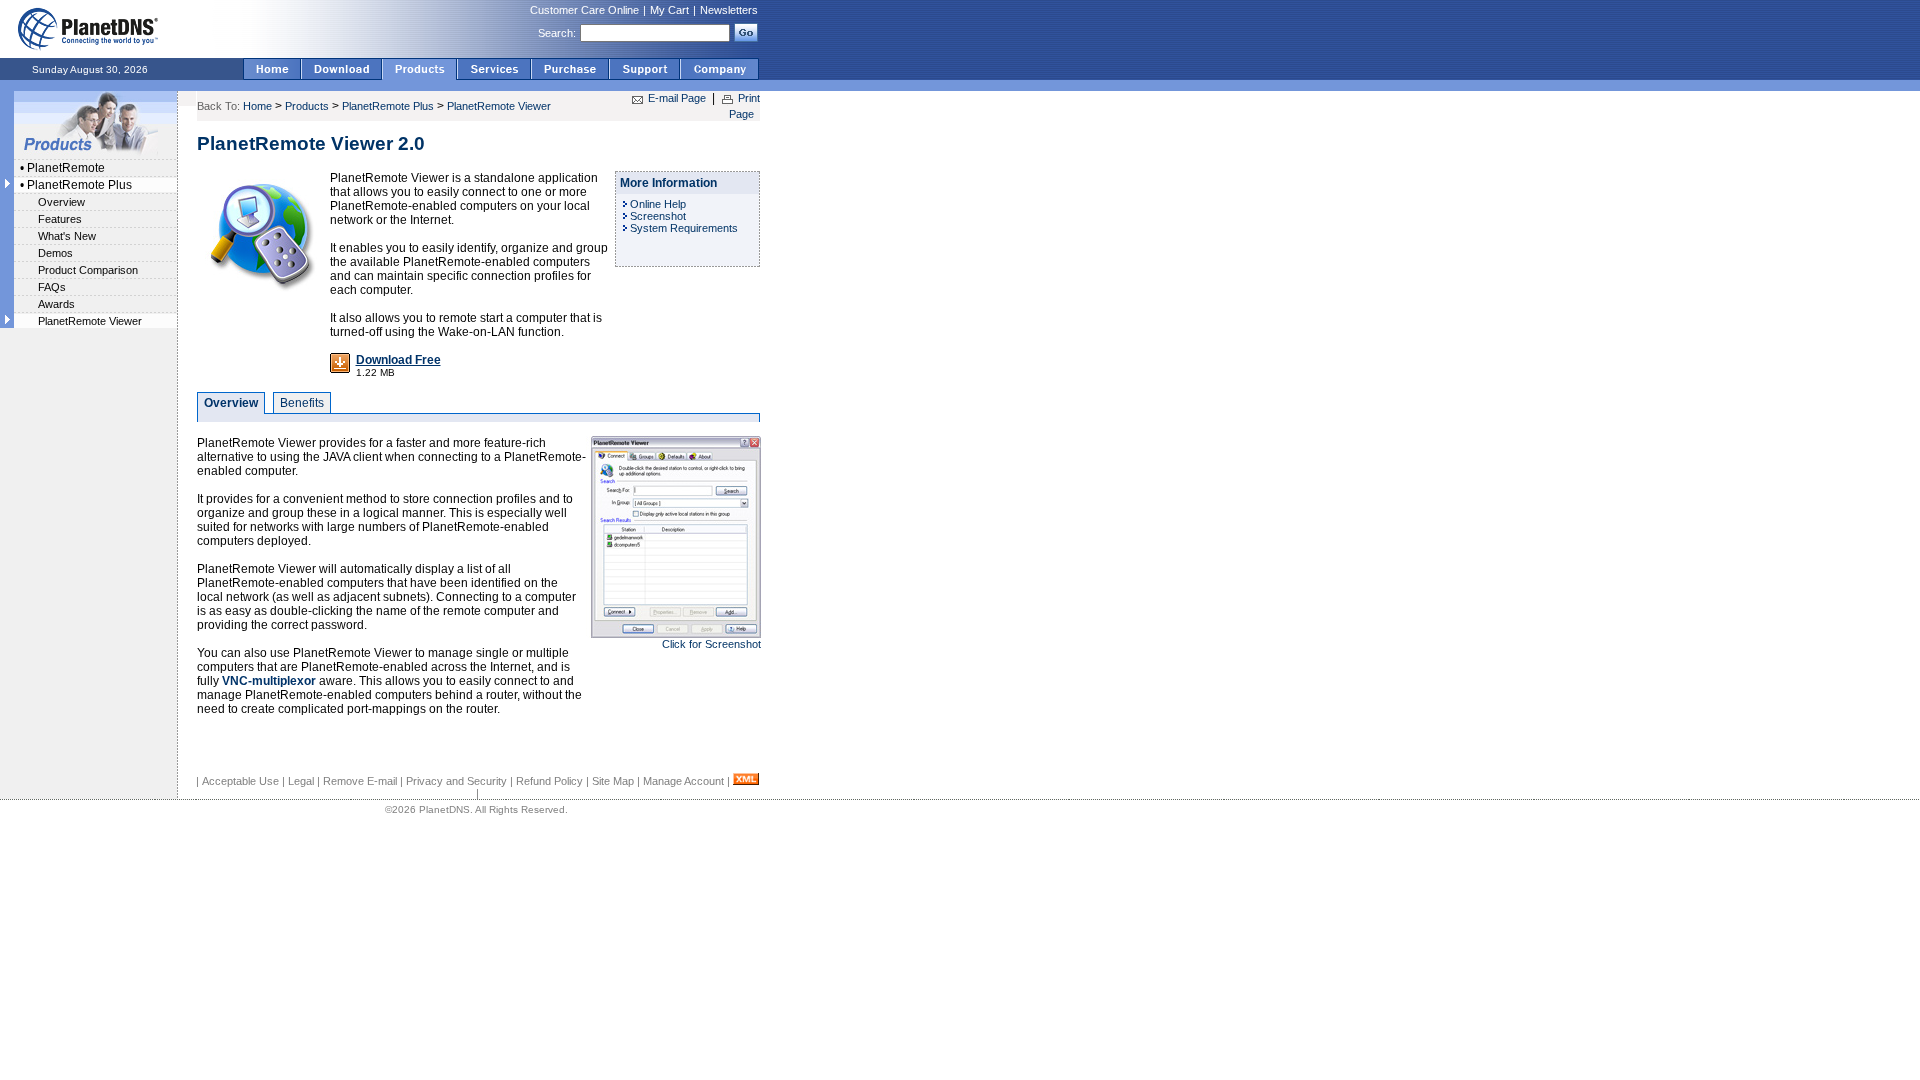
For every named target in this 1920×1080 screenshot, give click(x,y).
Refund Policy (549, 781)
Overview (61, 202)
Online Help (658, 204)
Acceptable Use (240, 781)
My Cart (669, 10)
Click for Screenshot (711, 644)
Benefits (302, 403)
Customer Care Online (584, 10)
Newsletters (729, 10)
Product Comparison (88, 270)
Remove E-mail (360, 781)
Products (307, 106)
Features (60, 219)
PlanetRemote (66, 168)
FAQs (52, 287)
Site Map (613, 781)
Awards (56, 304)
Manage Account (683, 781)
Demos (55, 253)
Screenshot (658, 216)
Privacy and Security (456, 781)
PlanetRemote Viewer (90, 321)
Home (257, 106)
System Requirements (684, 228)
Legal (301, 781)
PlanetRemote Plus (79, 185)
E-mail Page (677, 98)
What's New (67, 236)
